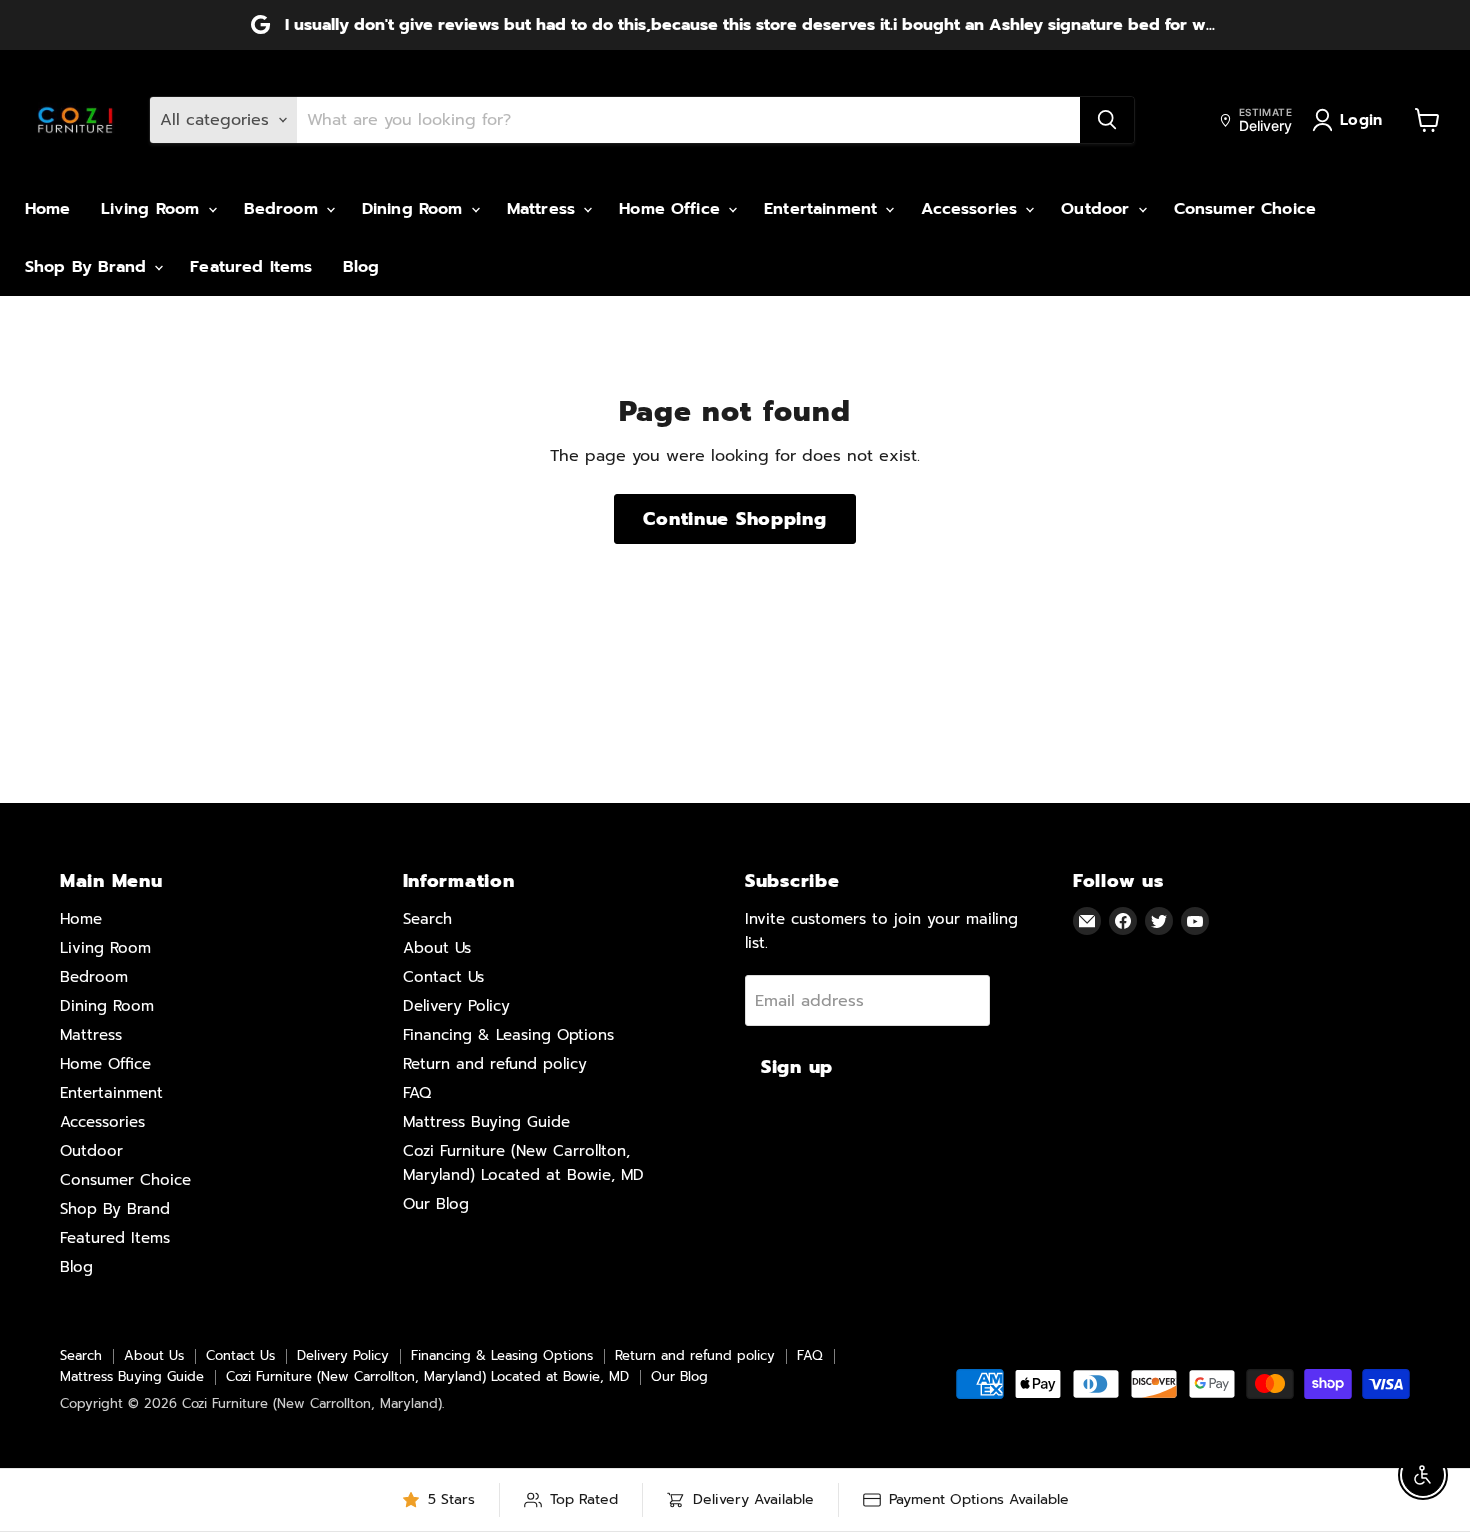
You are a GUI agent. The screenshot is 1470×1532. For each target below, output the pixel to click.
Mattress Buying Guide (486, 1122)
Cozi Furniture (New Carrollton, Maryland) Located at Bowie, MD (427, 1376)
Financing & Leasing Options (508, 1035)
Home (48, 209)
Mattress (544, 209)
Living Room (153, 209)
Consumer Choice (1245, 209)
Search (427, 919)
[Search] (1107, 120)
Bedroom (284, 209)
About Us (437, 948)
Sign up (797, 1067)
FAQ (417, 1093)
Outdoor (1098, 209)
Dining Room (415, 209)
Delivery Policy (456, 1006)
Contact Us (443, 977)
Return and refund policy (495, 1064)
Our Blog (436, 1204)
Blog (361, 267)
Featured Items (251, 267)
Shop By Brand (88, 267)
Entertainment (823, 209)
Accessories (972, 209)
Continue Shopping (734, 519)
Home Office (672, 209)
